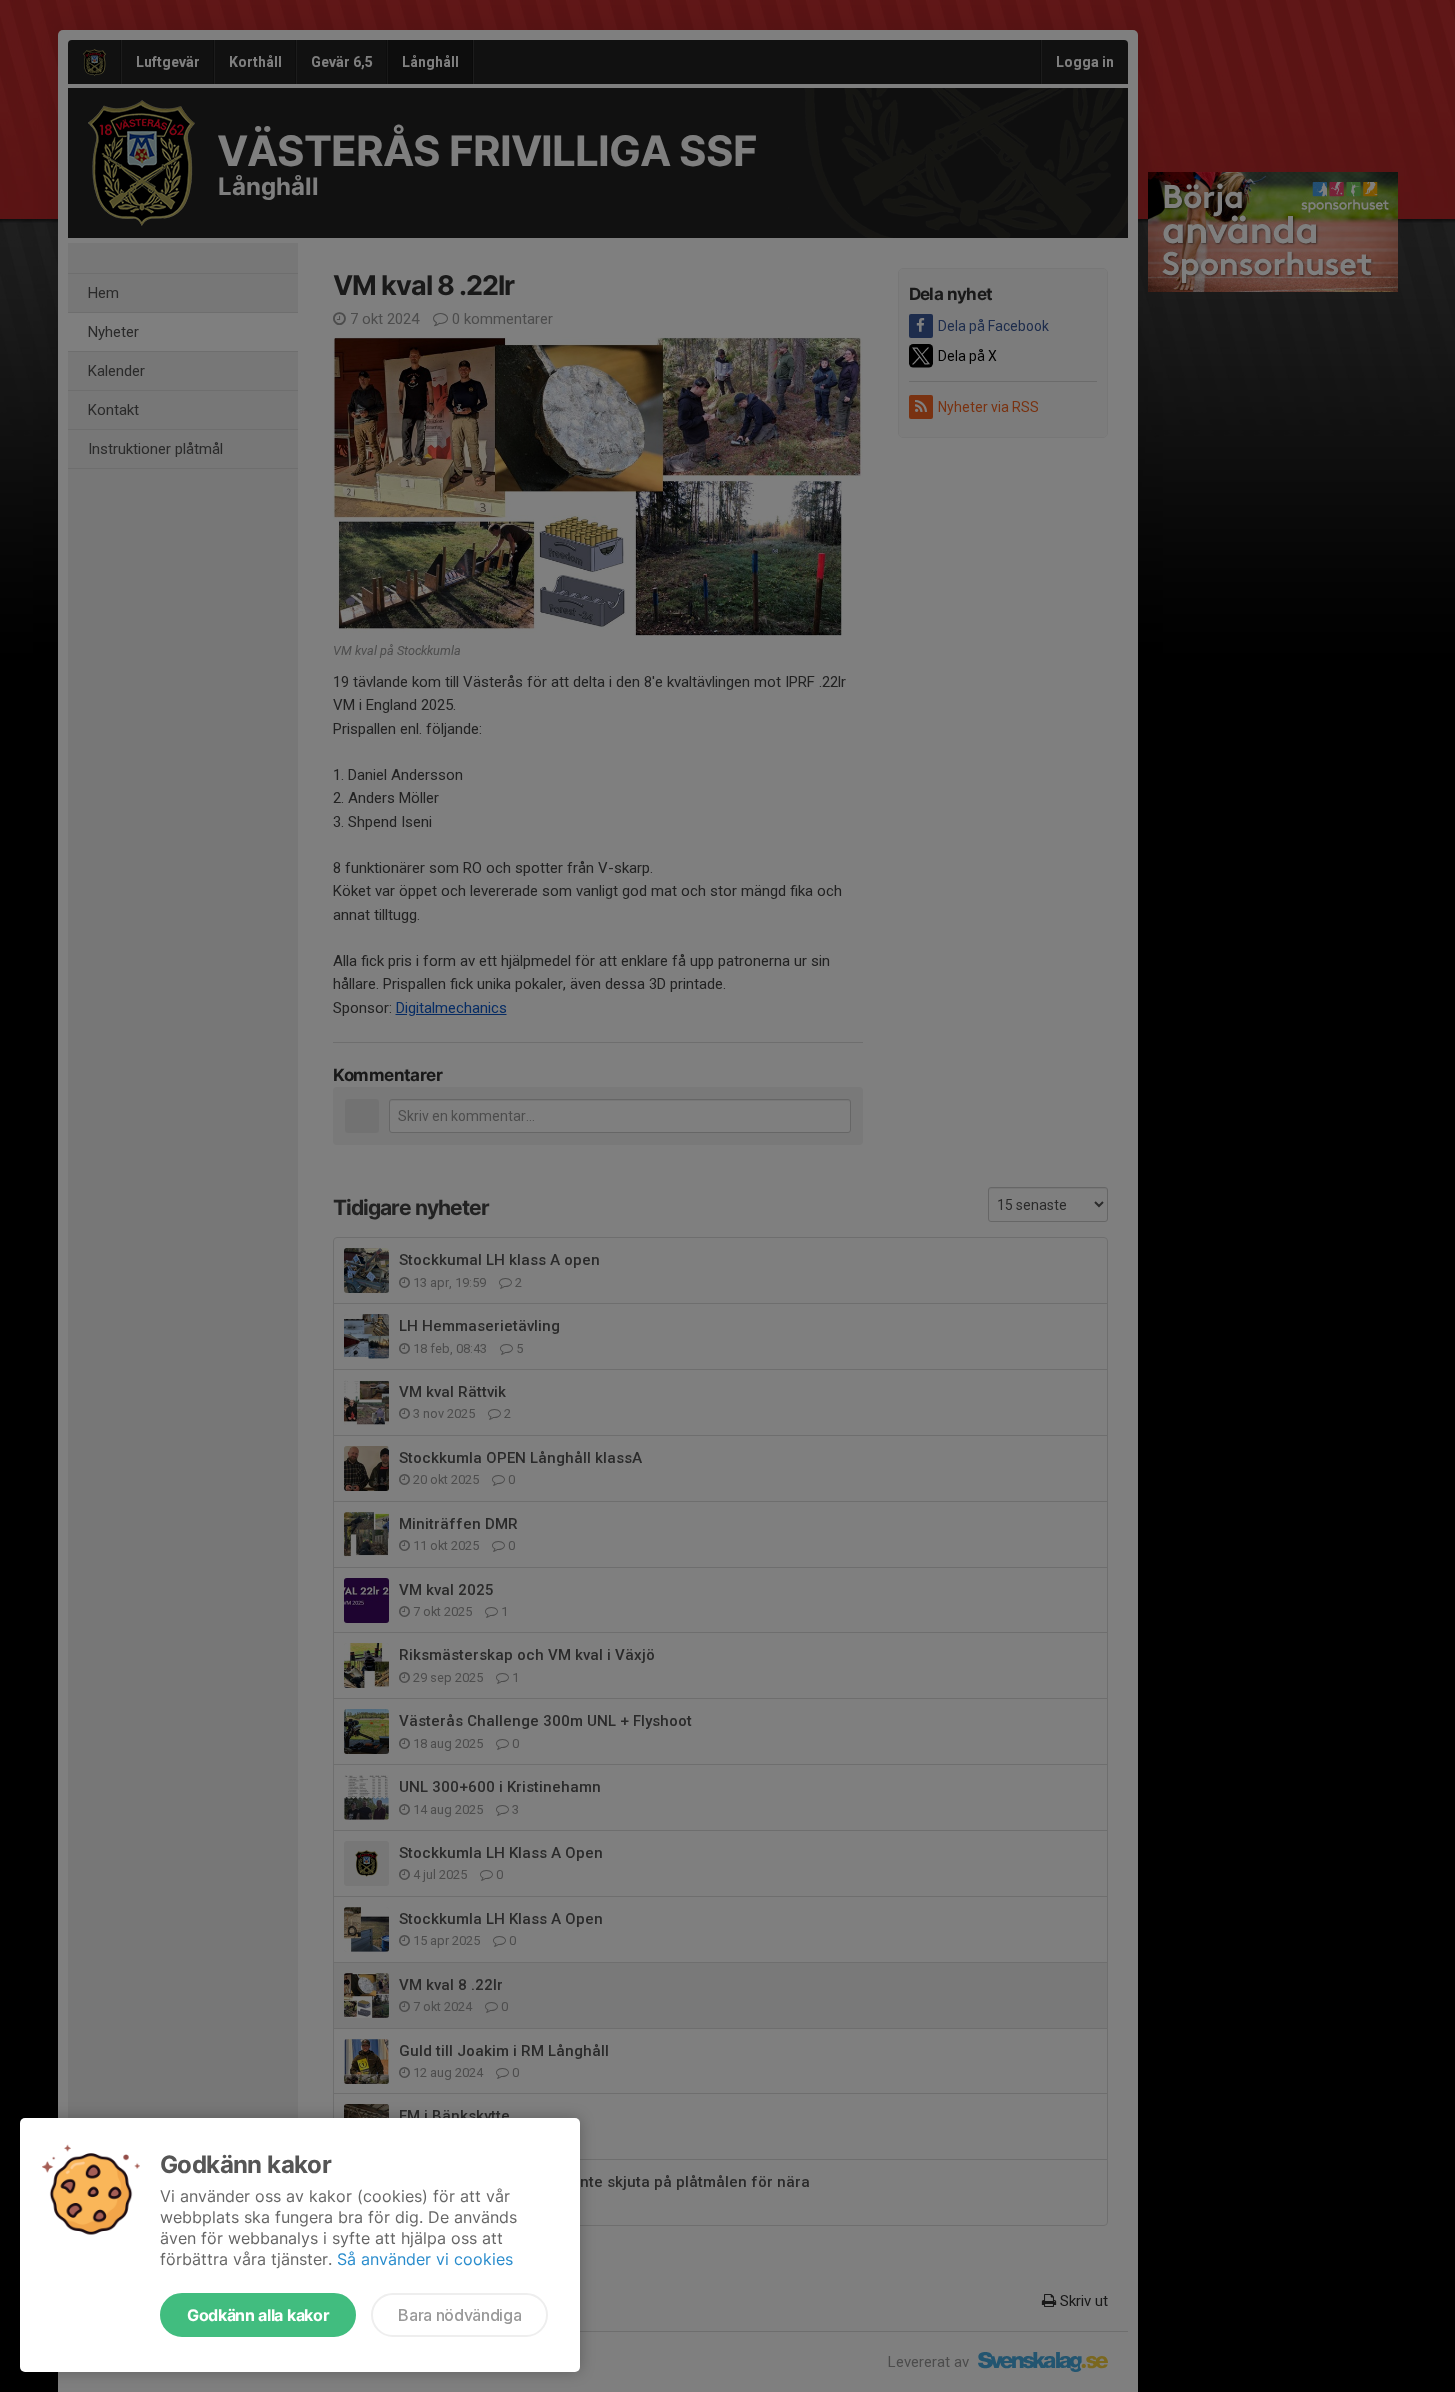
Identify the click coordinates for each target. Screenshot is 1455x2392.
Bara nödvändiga (459, 2315)
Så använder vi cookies (425, 2259)
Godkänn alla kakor (258, 2315)
